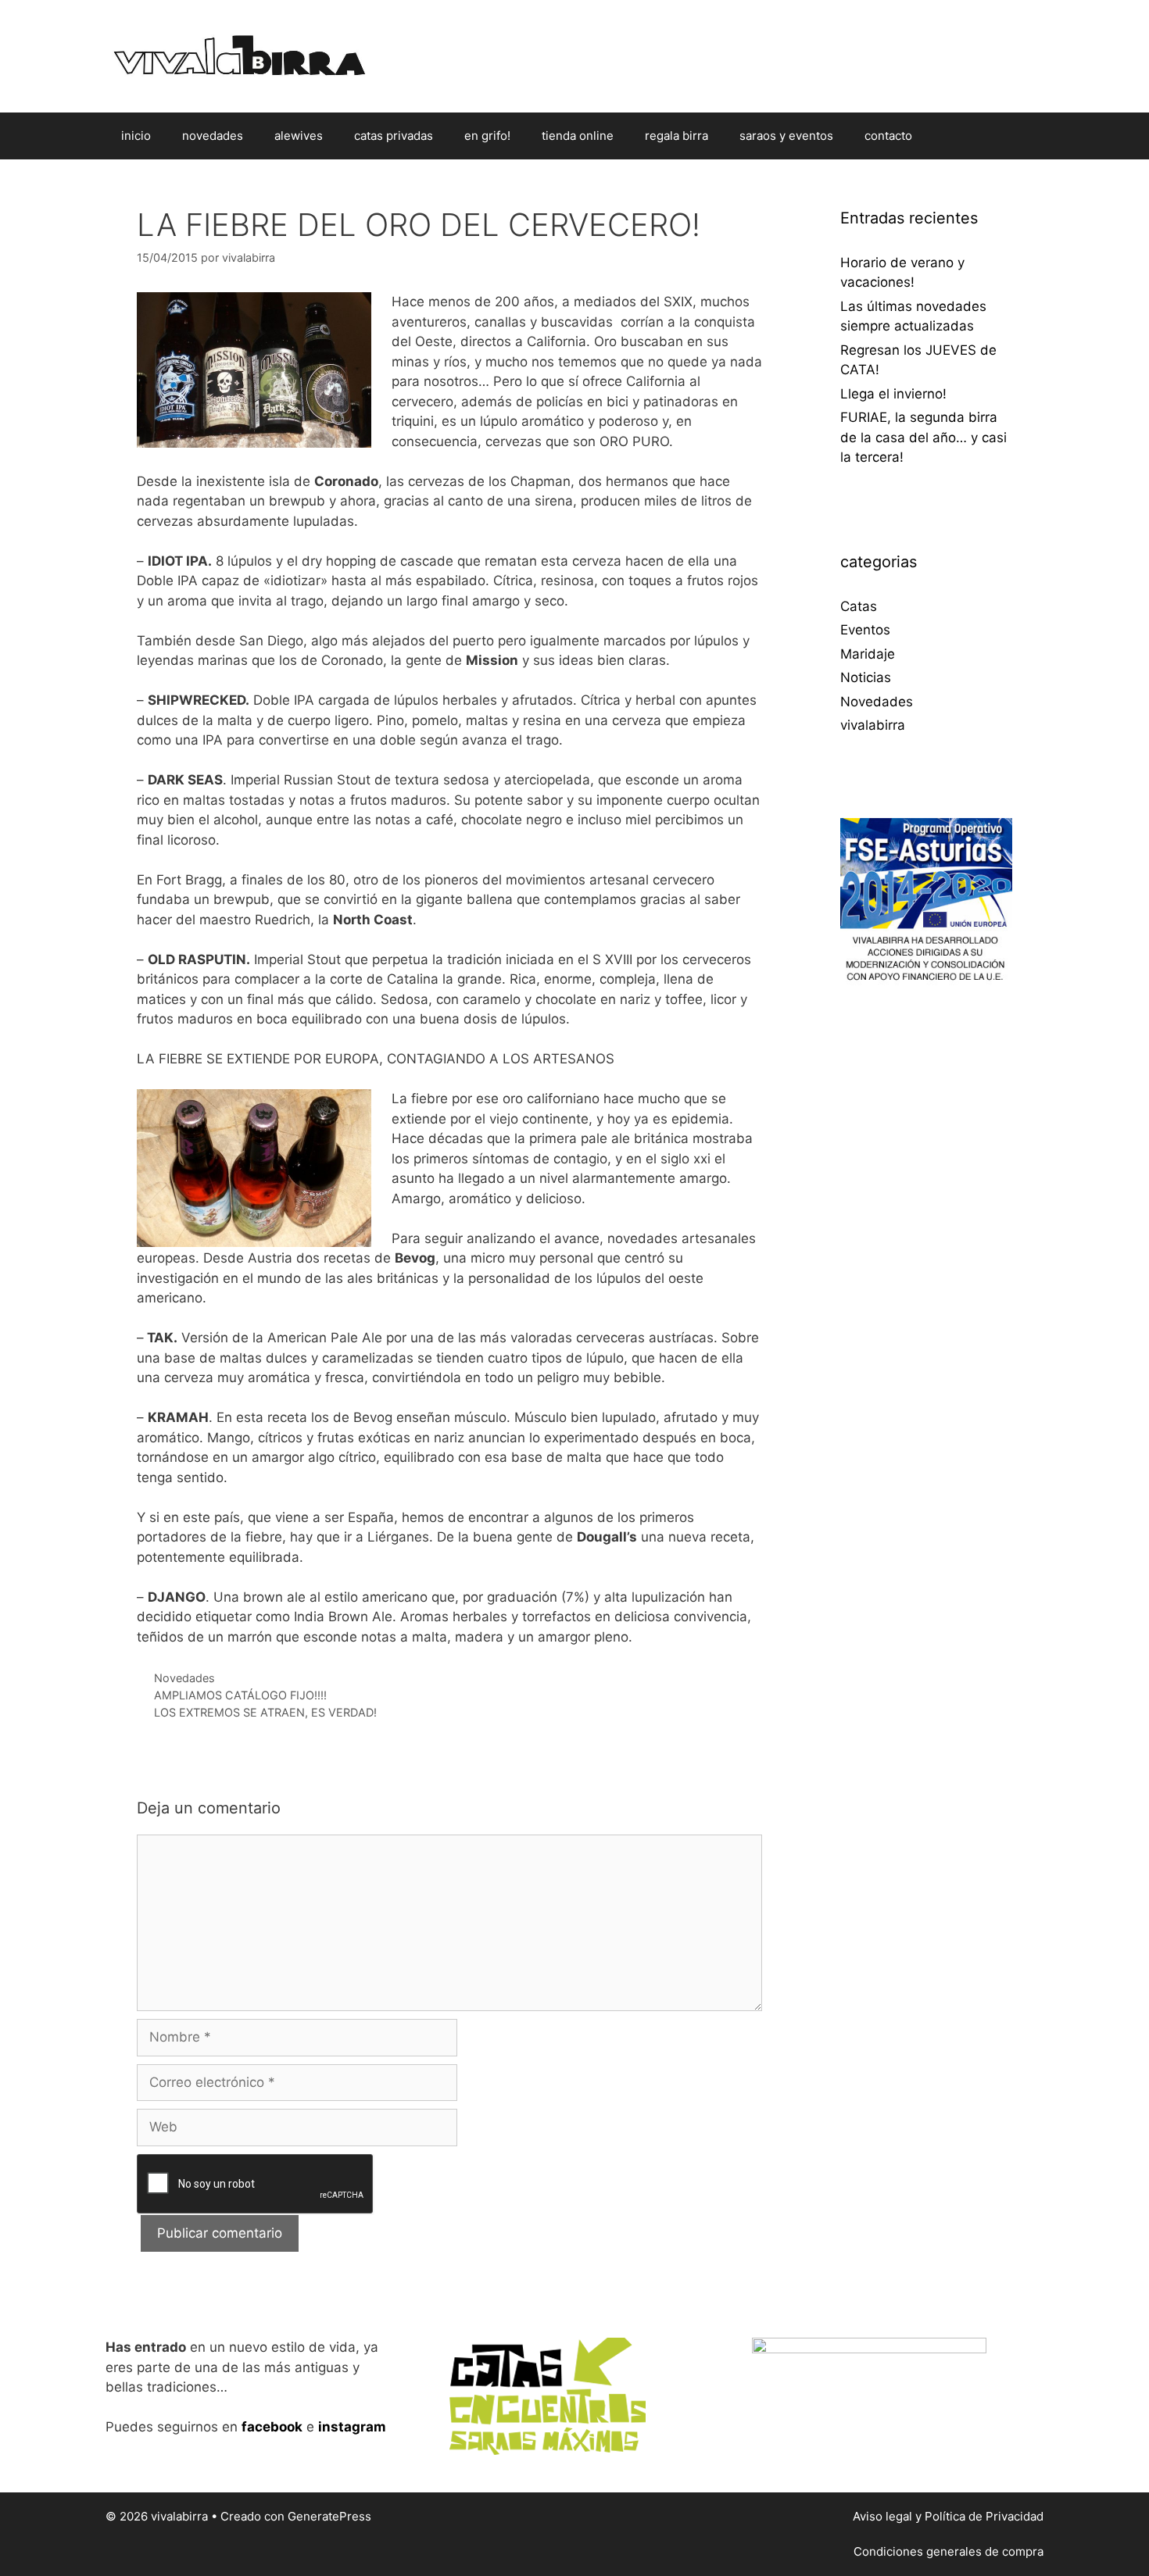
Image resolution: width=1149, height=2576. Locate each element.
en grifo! (487, 136)
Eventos (865, 630)
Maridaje (868, 654)
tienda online (578, 136)
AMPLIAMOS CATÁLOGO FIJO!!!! (240, 1695)
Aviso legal (882, 2516)
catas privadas (394, 136)
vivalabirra (873, 725)
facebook (272, 2427)
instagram (352, 2427)
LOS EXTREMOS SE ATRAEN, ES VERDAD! (265, 1712)
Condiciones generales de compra (949, 2551)
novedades (213, 136)
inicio (136, 136)
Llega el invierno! (893, 394)
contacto (888, 136)
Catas (859, 606)
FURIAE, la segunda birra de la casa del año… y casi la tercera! (923, 437)
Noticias (866, 677)
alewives (299, 136)
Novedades (184, 1678)
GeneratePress (329, 2516)
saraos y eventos (786, 136)
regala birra (677, 136)
